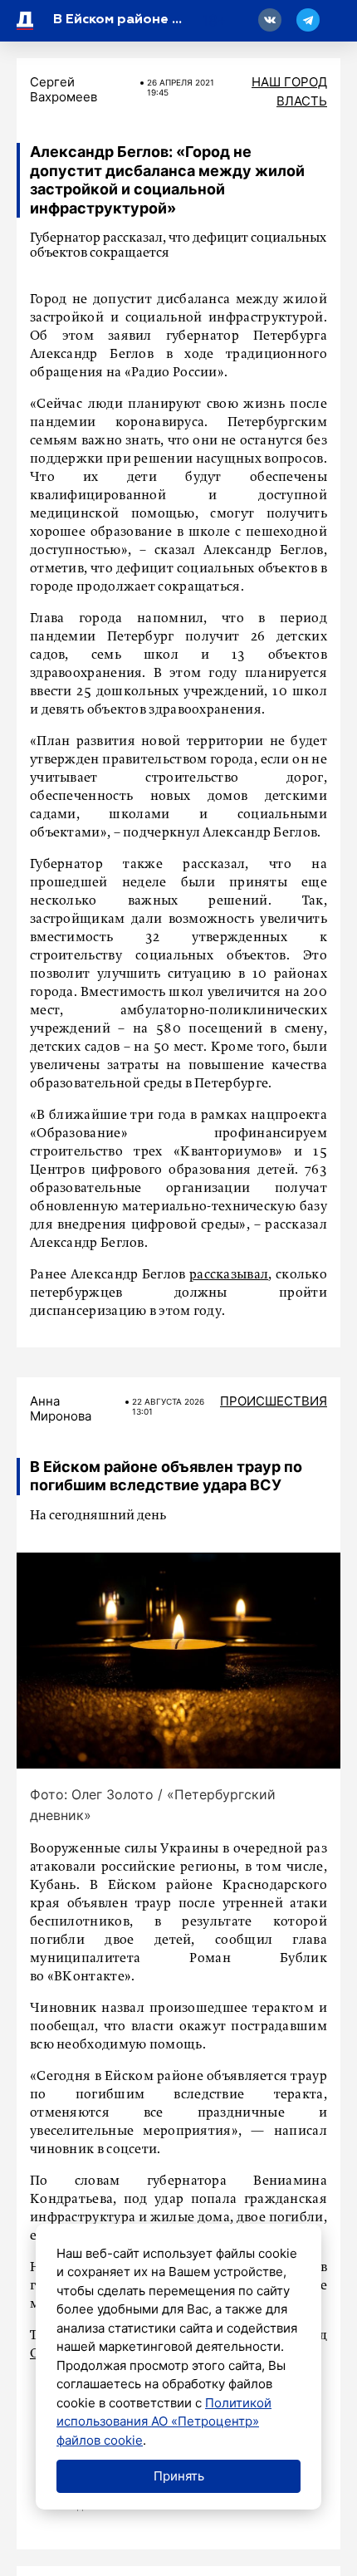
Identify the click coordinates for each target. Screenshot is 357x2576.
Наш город (289, 82)
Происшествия (274, 1401)
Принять (179, 2476)
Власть (302, 101)
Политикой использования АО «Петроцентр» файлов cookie (164, 2421)
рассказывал (229, 1275)
